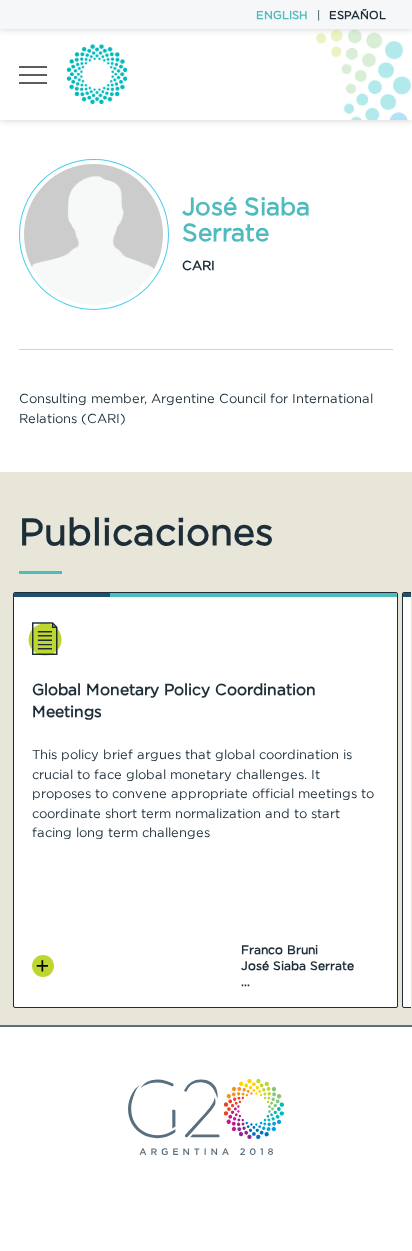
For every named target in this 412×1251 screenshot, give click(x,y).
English (282, 15)
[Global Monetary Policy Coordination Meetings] (43, 966)
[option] (205, 800)
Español (357, 15)
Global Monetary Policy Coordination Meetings (174, 700)
